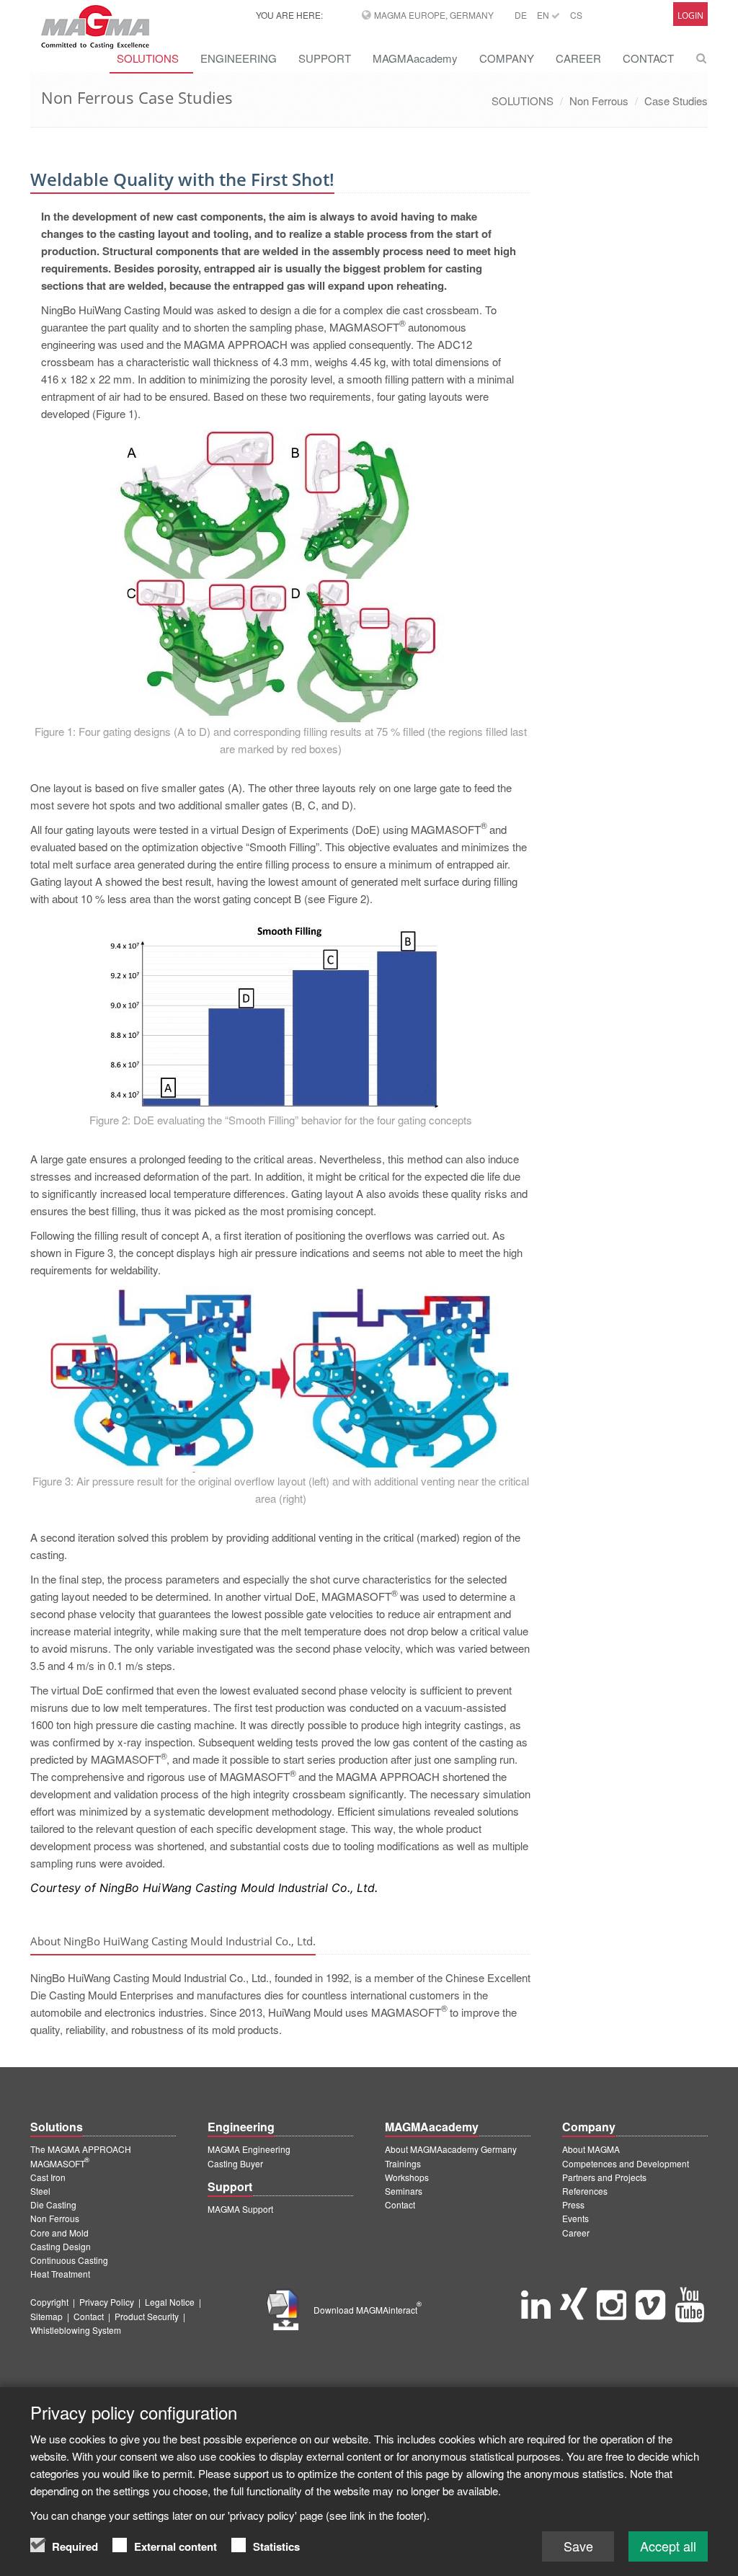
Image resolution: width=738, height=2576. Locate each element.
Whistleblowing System (76, 2330)
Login (690, 15)
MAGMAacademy (415, 58)
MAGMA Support (240, 2209)
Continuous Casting (69, 2260)
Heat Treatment (60, 2274)
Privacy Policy (107, 2302)
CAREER (578, 58)
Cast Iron (48, 2177)
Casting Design (61, 2246)
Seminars (404, 2191)
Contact (400, 2204)
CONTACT (648, 58)
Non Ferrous (599, 101)
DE (521, 15)
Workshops (407, 2177)
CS (576, 15)
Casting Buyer (235, 2163)
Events (575, 2218)
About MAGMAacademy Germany (451, 2149)
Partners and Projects (604, 2177)
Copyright (49, 2302)
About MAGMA (591, 2149)
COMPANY (507, 58)
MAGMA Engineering (249, 2149)
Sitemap (46, 2316)
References (585, 2191)
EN (544, 15)
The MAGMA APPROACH (81, 2149)
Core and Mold (59, 2233)
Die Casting (53, 2204)
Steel (40, 2191)
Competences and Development (626, 2163)
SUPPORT (325, 58)
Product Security (147, 2316)
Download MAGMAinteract (368, 2310)
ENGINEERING (239, 58)
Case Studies (676, 101)
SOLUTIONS (523, 101)
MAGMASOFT (60, 2163)
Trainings (403, 2163)
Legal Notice (170, 2302)
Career (576, 2233)
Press (573, 2204)
